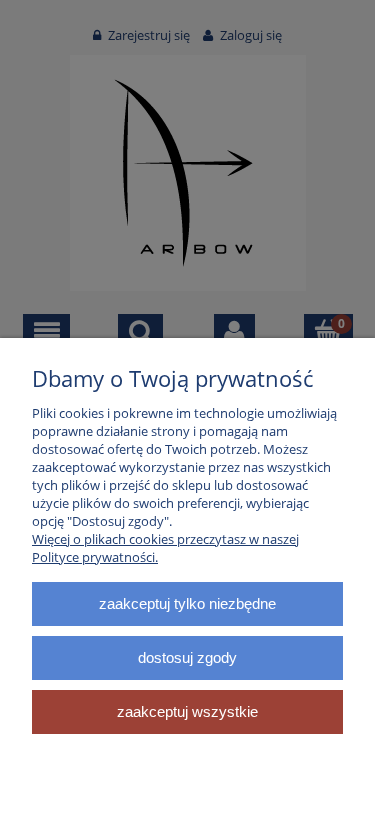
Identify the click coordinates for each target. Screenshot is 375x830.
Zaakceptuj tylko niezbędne (187, 603)
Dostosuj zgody (187, 657)
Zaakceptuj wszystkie (187, 711)
